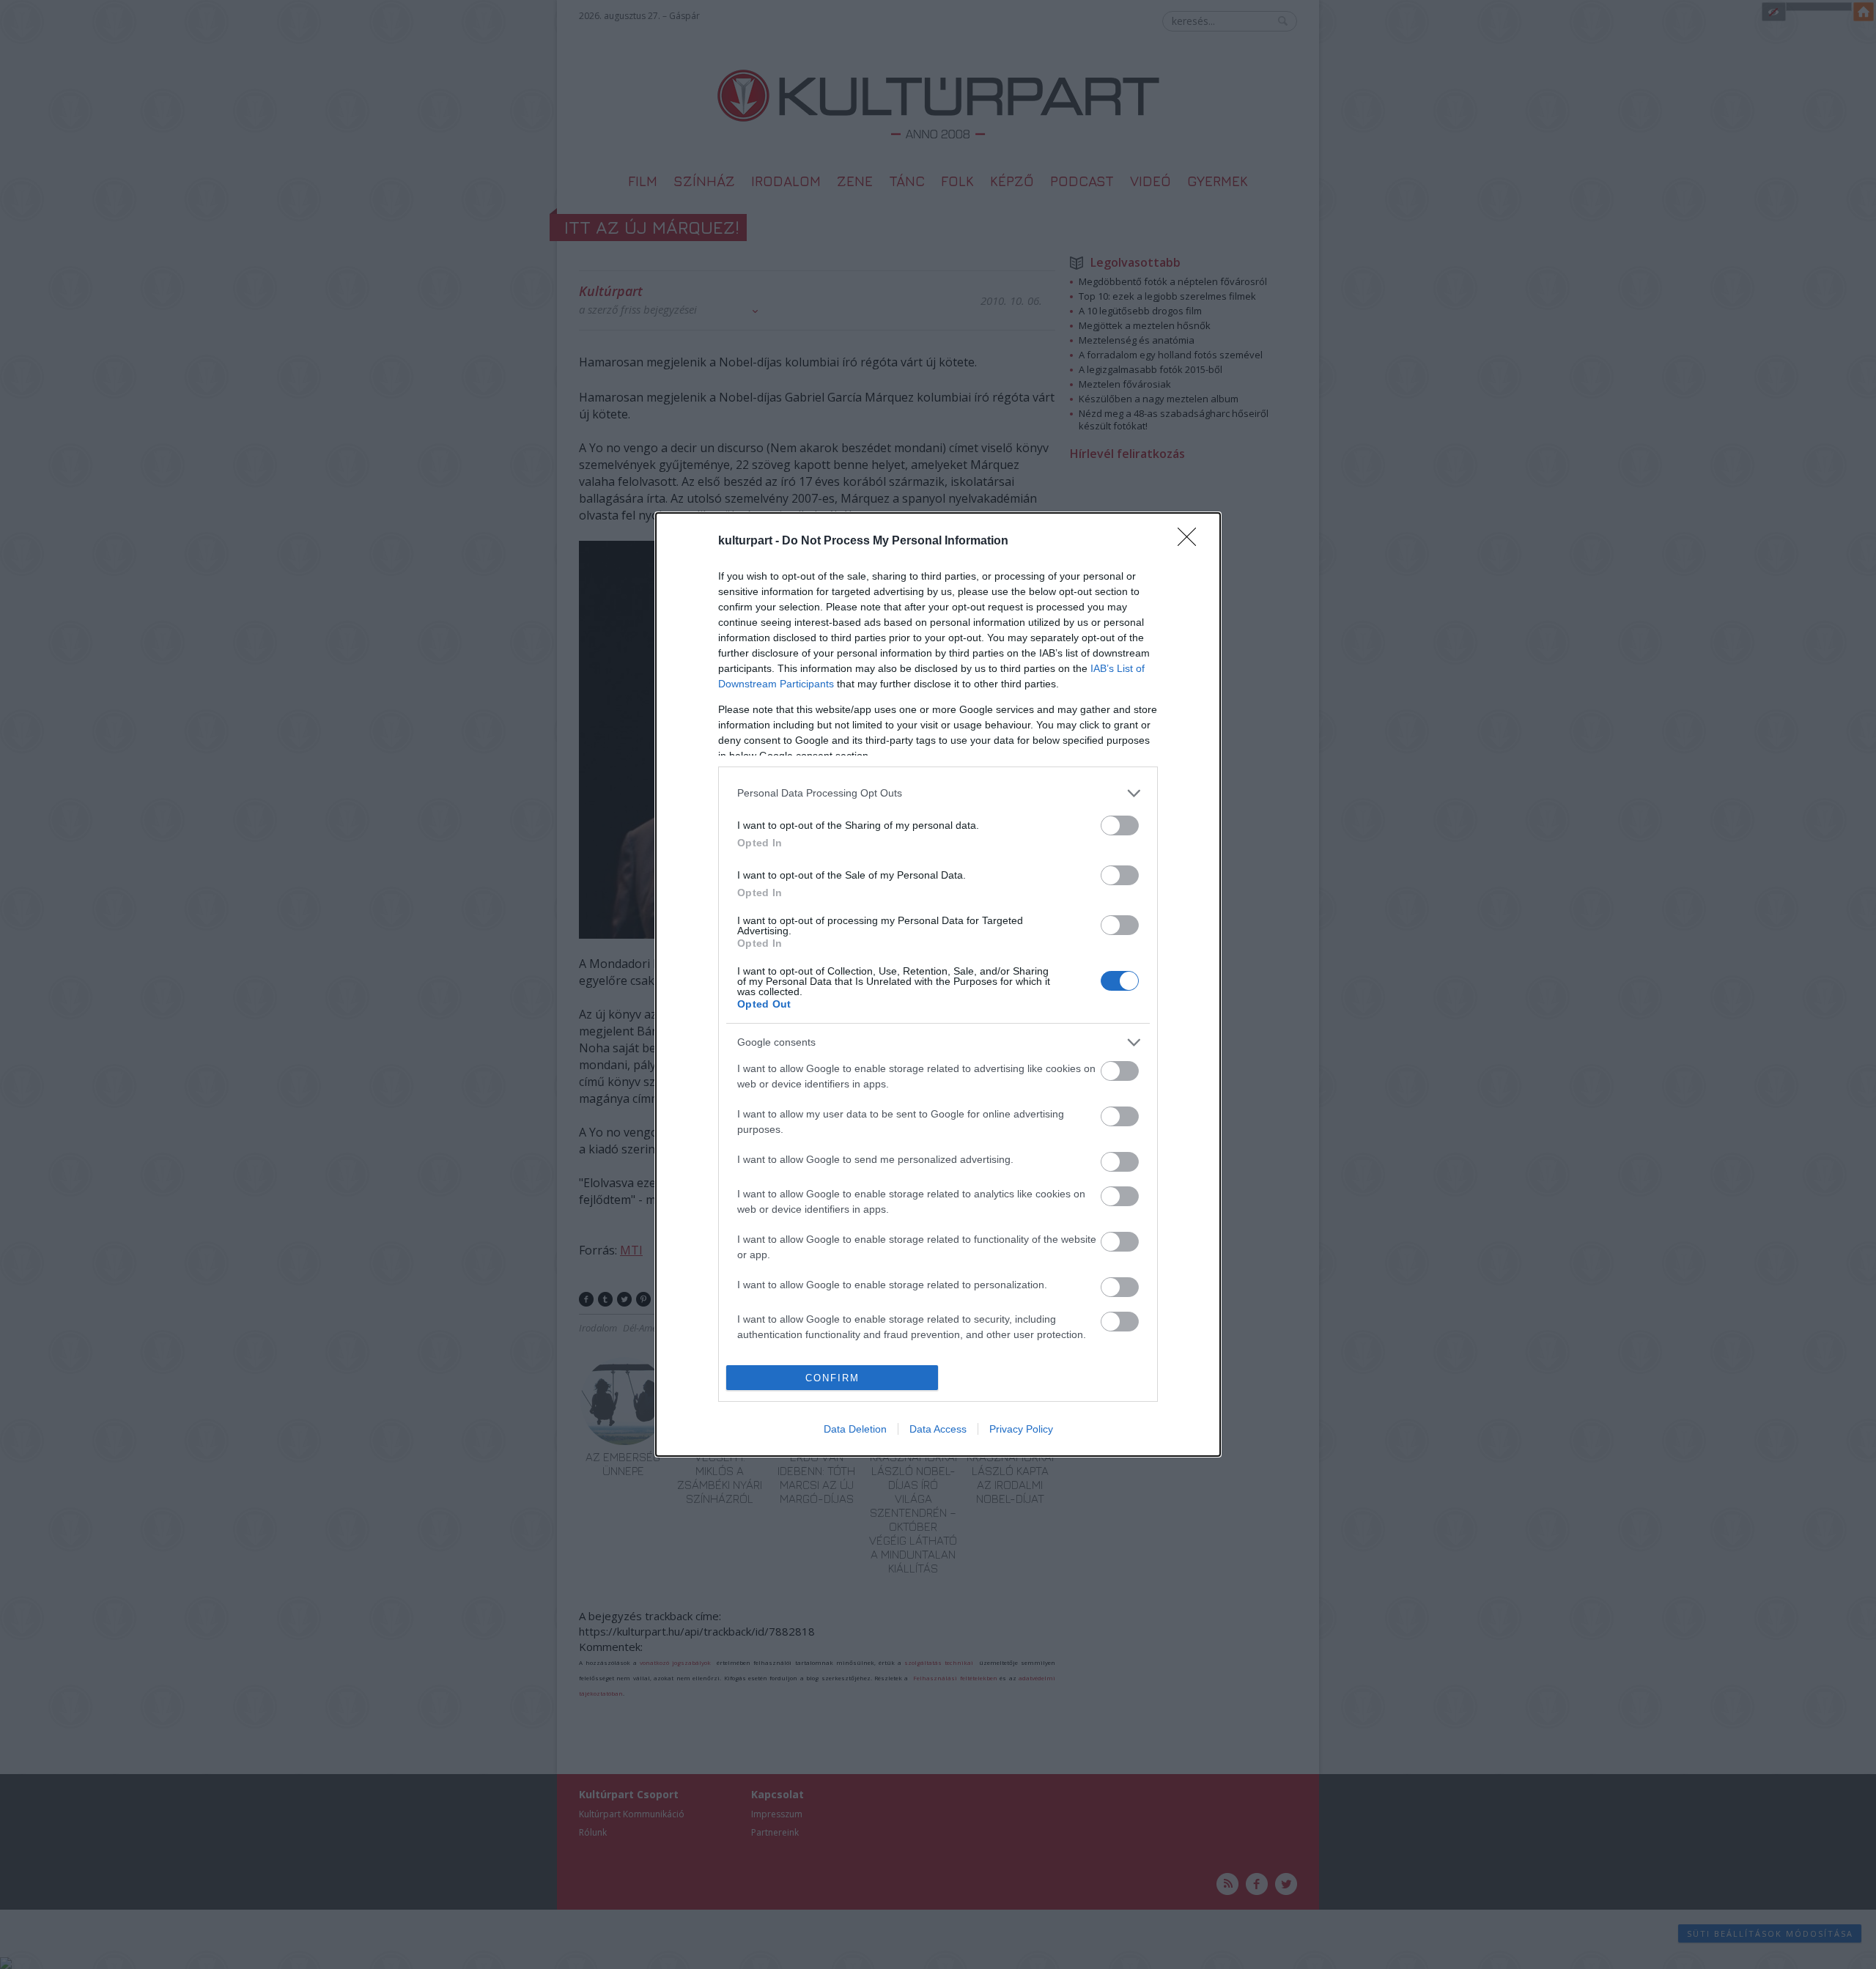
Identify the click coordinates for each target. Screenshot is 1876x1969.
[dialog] (938, 984)
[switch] (1120, 825)
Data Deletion (855, 1429)
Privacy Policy (1021, 1429)
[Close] (1192, 542)
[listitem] (938, 793)
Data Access (938, 1429)
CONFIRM (832, 1378)
